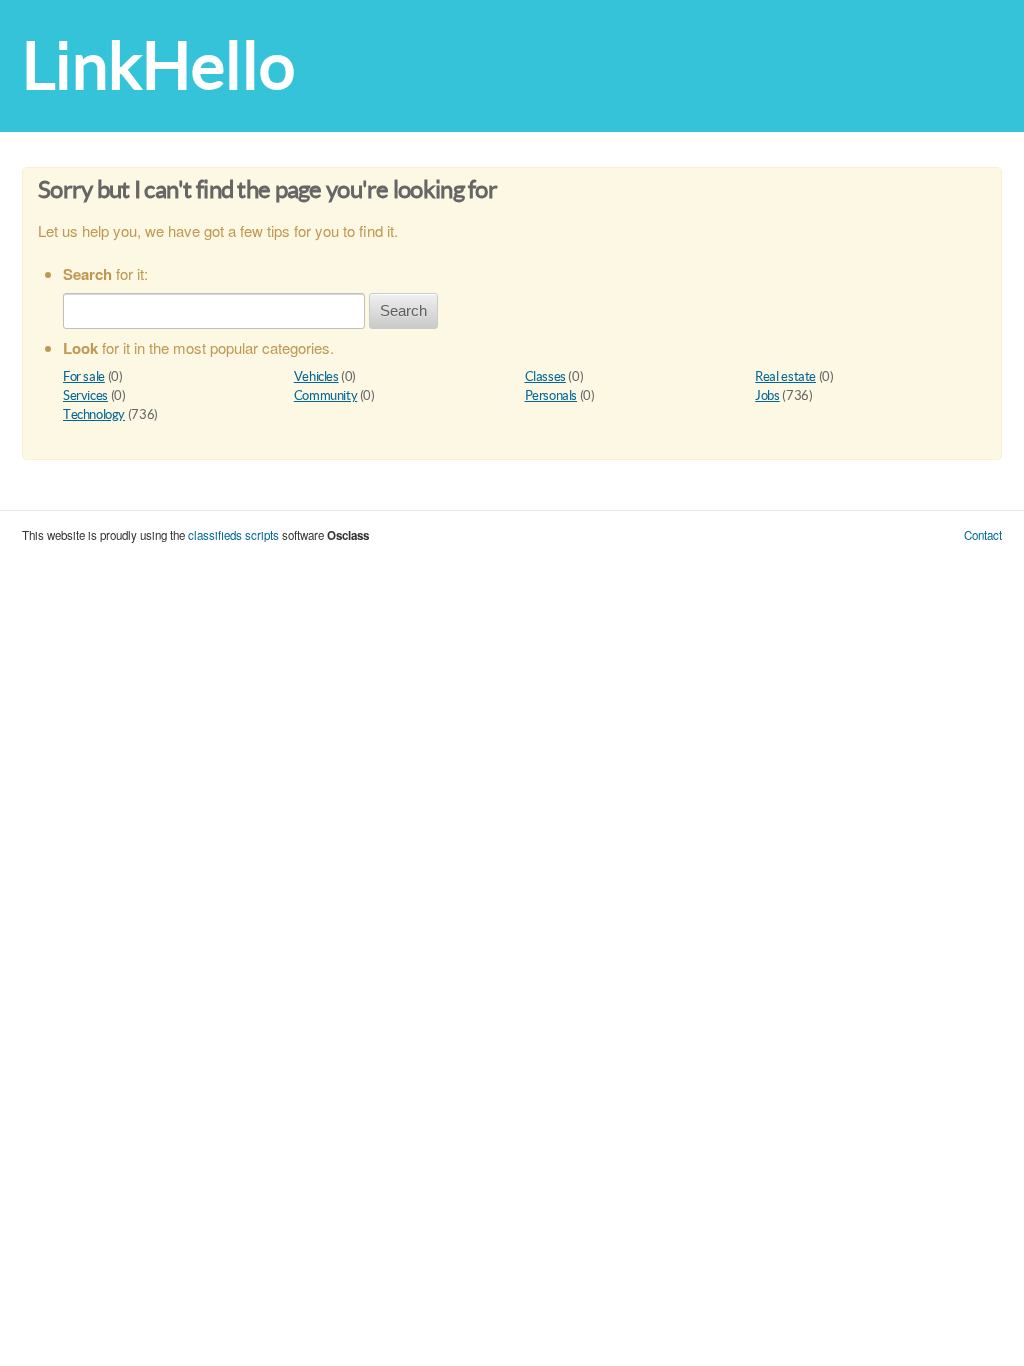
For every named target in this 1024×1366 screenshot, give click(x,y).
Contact (983, 535)
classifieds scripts (233, 535)
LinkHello (158, 65)
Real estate (785, 376)
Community (326, 395)
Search (403, 310)
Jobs (767, 395)
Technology (94, 414)
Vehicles (316, 376)
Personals (551, 395)
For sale (84, 376)
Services (85, 395)
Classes (545, 376)
